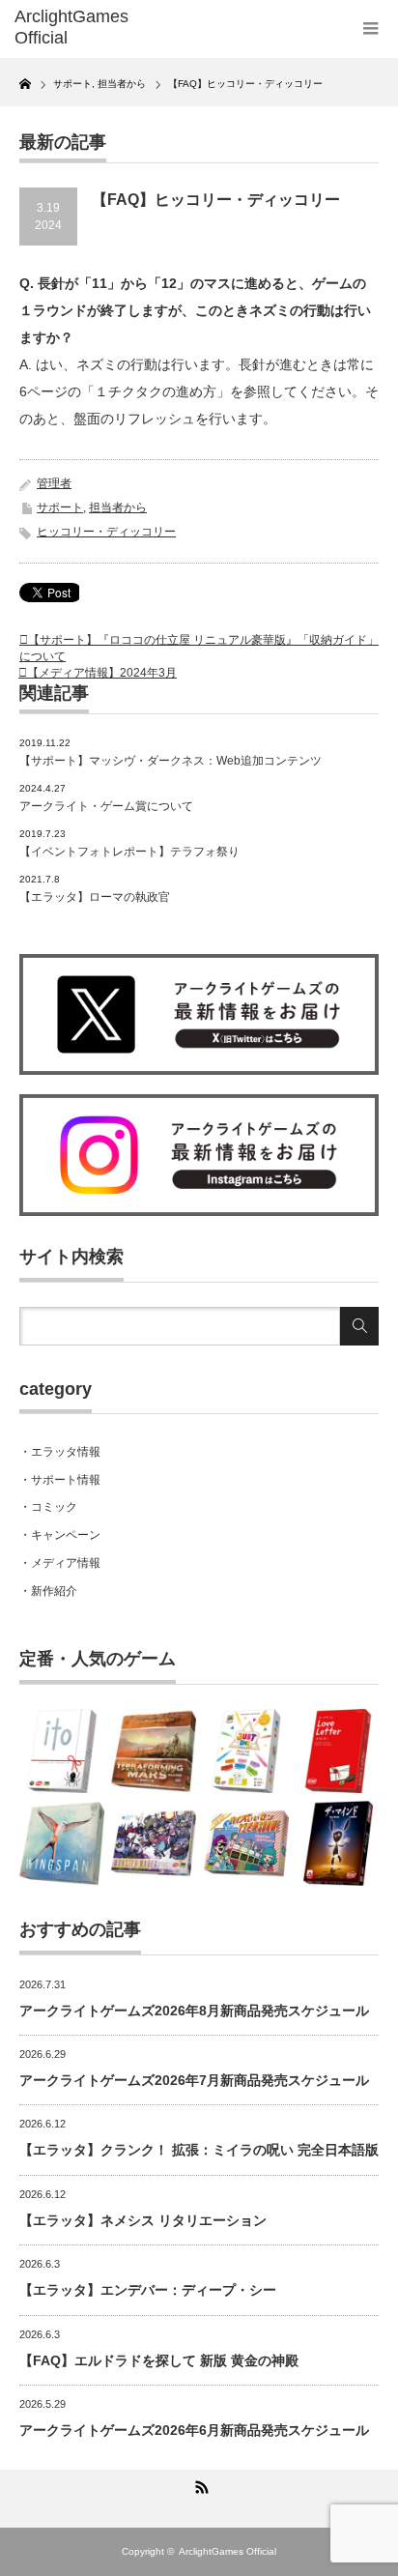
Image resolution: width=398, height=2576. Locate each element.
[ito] (62, 1751)
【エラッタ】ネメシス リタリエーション (143, 2220)
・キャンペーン (60, 1535)
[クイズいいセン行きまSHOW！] (246, 1843)
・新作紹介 (48, 1591)
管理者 (54, 483)
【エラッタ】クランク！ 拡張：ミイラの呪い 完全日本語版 (199, 2150)
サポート (60, 507)
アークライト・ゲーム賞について (106, 806)
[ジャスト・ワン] (246, 1751)
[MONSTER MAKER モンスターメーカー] (154, 1843)
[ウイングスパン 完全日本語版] (62, 1843)
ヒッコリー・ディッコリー (106, 532)
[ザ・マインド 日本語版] (338, 1843)
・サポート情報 (60, 1480)
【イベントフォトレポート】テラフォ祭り (129, 852)
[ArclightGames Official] (94, 28)
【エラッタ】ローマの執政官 (95, 897)
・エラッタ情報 (60, 1452)
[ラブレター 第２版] (338, 1751)
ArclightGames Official (227, 2551)
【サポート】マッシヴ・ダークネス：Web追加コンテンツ (171, 761)
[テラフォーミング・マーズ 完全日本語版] (154, 1751)
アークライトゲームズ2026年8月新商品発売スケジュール (194, 2011)
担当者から (118, 507)
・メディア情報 (60, 1563)
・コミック (48, 1507)
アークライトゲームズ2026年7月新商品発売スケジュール (194, 2080)
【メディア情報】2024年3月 (102, 673)
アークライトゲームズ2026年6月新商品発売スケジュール (194, 2430)
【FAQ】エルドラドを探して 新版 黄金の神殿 (159, 2360)
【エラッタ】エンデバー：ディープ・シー (148, 2290)
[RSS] (199, 2484)
